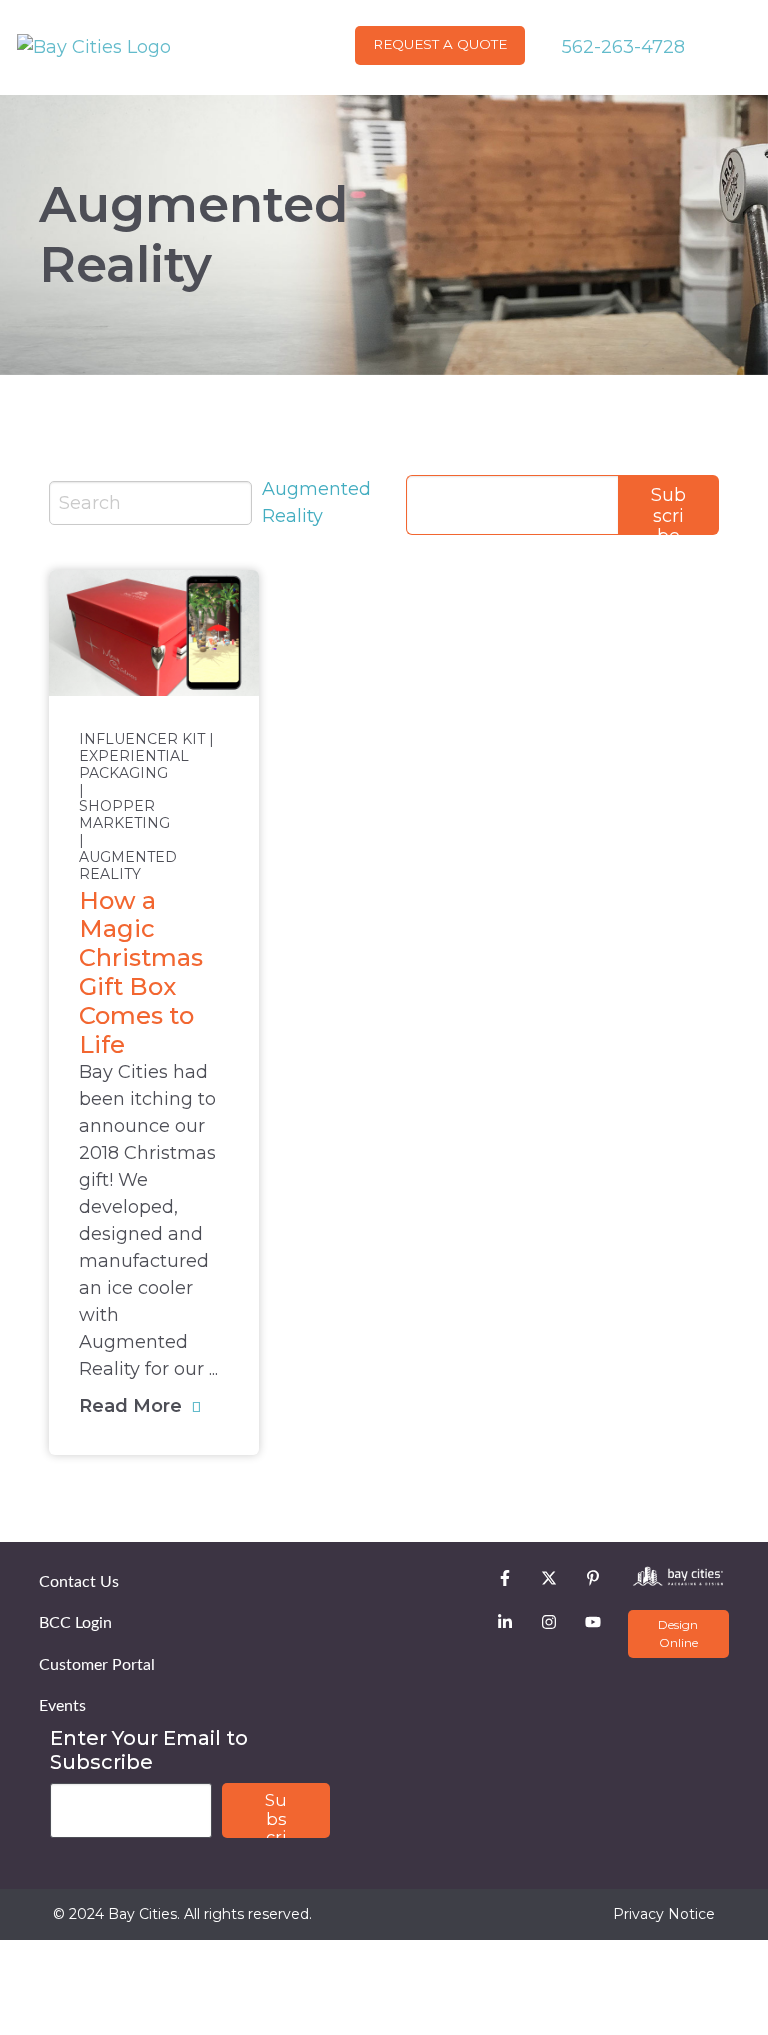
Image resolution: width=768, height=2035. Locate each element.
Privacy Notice (664, 1914)
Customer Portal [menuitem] (97, 1665)
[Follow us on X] (549, 1578)
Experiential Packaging (134, 765)
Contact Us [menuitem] (79, 1582)
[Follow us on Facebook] (505, 1578)
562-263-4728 (621, 47)
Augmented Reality (128, 866)
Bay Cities (142, 1914)
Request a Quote (440, 44)
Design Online (678, 1633)
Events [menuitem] (62, 1706)
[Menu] (744, 47)
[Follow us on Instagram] (549, 1622)
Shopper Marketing (124, 815)
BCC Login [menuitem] (75, 1623)
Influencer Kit (142, 739)
